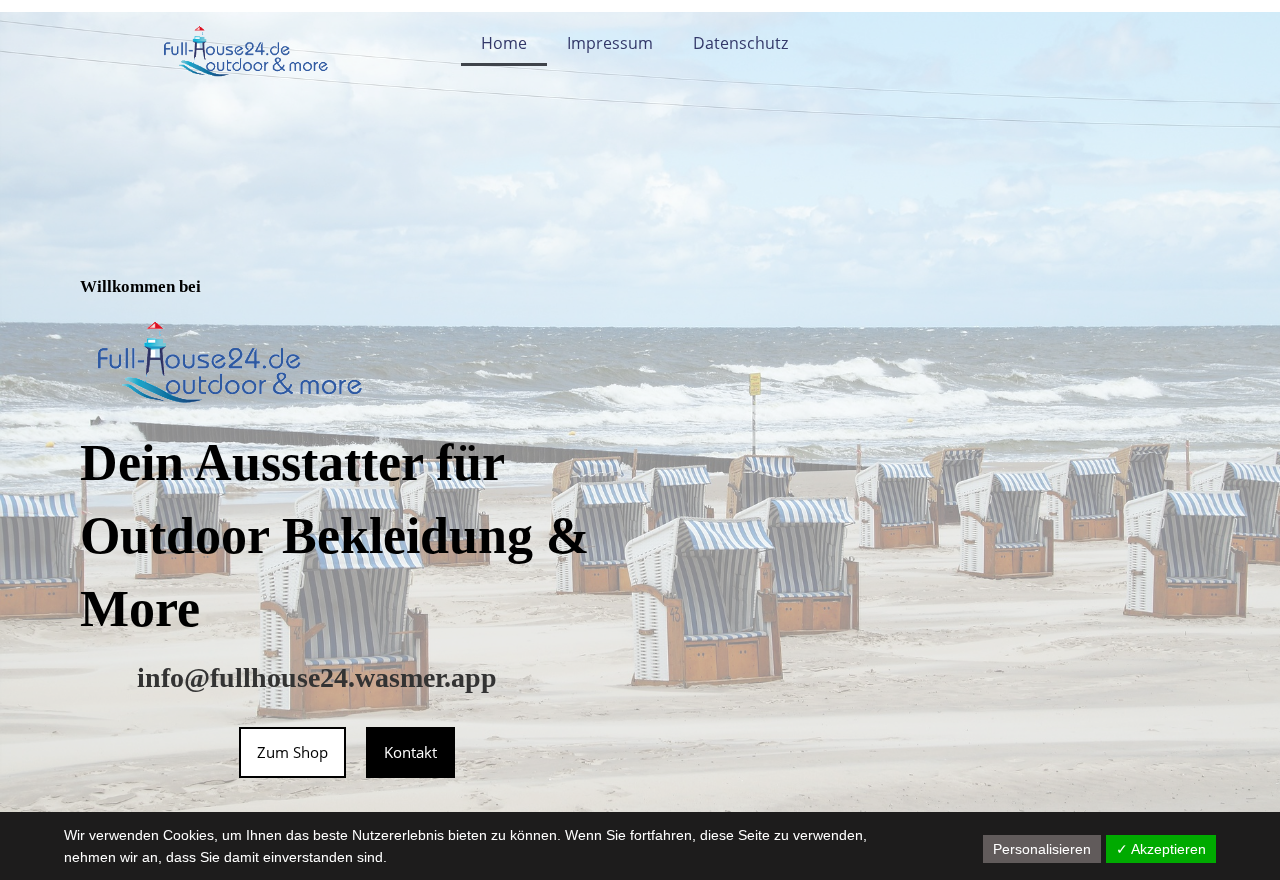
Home (504, 43)
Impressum (610, 43)
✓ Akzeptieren (1161, 849)
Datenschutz (740, 43)
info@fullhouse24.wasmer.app (317, 677)
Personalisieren (1042, 849)
